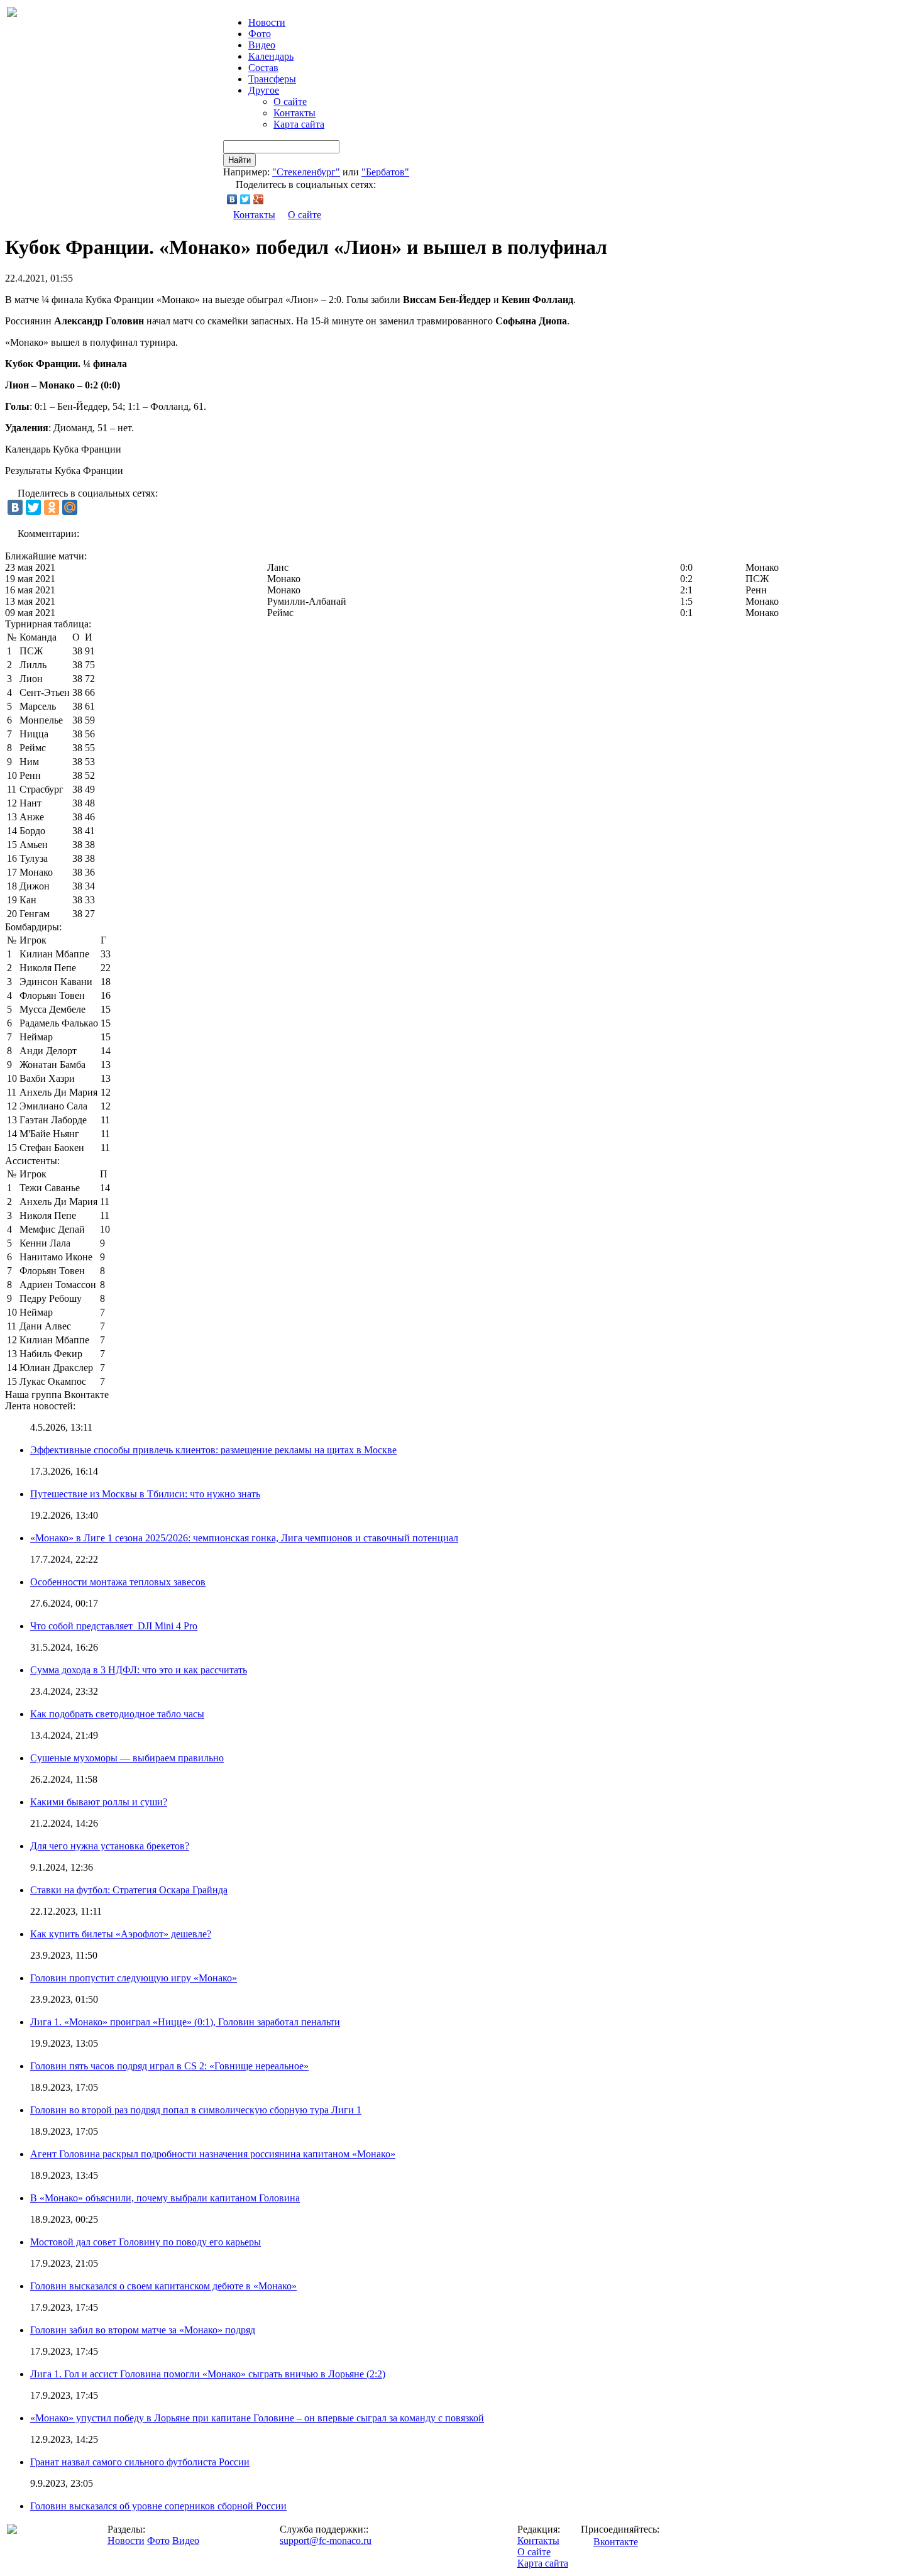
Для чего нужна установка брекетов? (110, 1846)
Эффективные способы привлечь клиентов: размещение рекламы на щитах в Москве (213, 1450)
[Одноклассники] (52, 507)
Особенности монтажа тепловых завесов (118, 1582)
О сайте (290, 102)
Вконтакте (616, 2542)
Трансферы (272, 79)
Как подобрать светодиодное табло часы (117, 1714)
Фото (260, 34)
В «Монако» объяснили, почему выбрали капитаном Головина (165, 2198)
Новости (126, 2540)
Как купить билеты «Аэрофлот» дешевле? (121, 1934)
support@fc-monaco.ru (326, 2540)
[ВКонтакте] (232, 199)
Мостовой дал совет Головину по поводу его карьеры (146, 2242)
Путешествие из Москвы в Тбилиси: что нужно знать (145, 1494)
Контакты (294, 113)
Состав (263, 68)
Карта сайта (299, 124)
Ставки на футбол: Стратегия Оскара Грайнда (129, 1890)
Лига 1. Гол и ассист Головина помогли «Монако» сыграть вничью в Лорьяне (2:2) (208, 2374)
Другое (264, 90)
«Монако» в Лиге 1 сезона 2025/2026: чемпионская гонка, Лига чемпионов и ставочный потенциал (244, 1538)
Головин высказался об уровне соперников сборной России (158, 2506)
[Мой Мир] (70, 507)
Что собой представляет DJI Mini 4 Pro (114, 1626)
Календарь (271, 56)
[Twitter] (245, 199)
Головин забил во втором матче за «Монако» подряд (143, 2330)
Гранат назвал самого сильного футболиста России (140, 2462)
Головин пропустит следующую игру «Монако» (134, 1978)
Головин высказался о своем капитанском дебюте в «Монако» (163, 2286)
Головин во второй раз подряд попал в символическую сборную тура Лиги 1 (196, 2110)
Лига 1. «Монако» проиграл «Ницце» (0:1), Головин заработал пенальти (185, 2022)
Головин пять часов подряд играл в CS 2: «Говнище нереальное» (169, 2066)
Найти (239, 160)
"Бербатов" (385, 172)
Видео (262, 45)
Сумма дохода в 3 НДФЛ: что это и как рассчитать (139, 1670)
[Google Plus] (259, 199)
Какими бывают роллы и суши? (99, 1802)
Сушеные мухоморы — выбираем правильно (127, 1758)
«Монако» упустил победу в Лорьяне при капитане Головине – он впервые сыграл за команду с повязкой (257, 2418)
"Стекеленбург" (306, 172)
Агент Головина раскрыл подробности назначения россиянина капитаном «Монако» (213, 2154)
